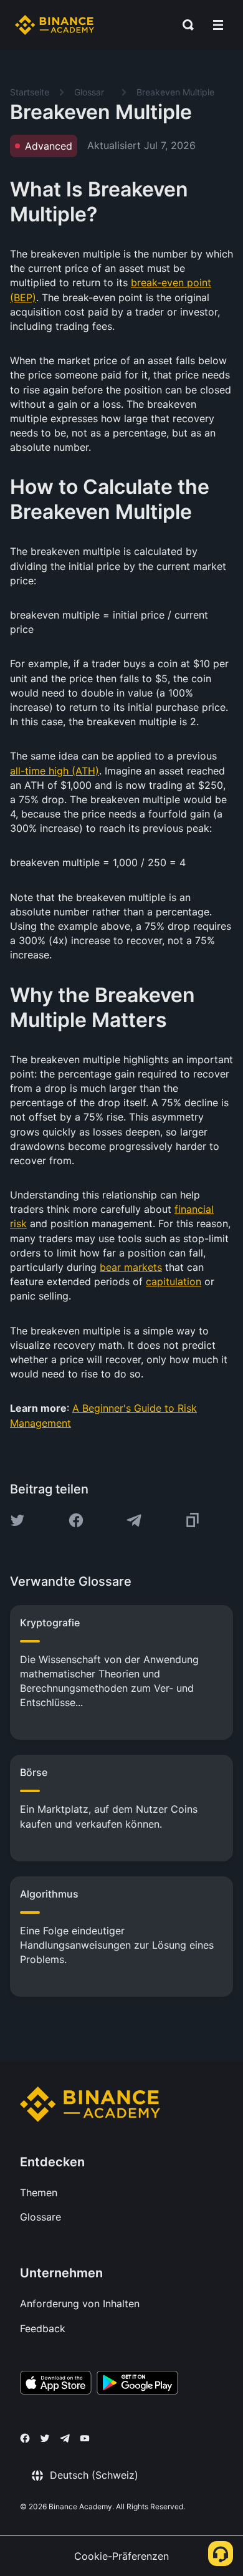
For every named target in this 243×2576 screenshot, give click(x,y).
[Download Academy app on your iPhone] (56, 2385)
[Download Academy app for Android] (137, 2385)
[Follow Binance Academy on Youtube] (85, 2439)
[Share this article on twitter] (17, 1520)
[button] (218, 25)
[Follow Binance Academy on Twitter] (45, 2438)
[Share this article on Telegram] (134, 1520)
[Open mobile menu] (218, 25)
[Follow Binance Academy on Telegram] (65, 2438)
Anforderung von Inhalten (80, 2303)
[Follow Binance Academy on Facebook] (25, 2438)
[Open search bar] (184, 25)
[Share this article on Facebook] (76, 1520)
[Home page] (55, 25)
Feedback (43, 2328)
